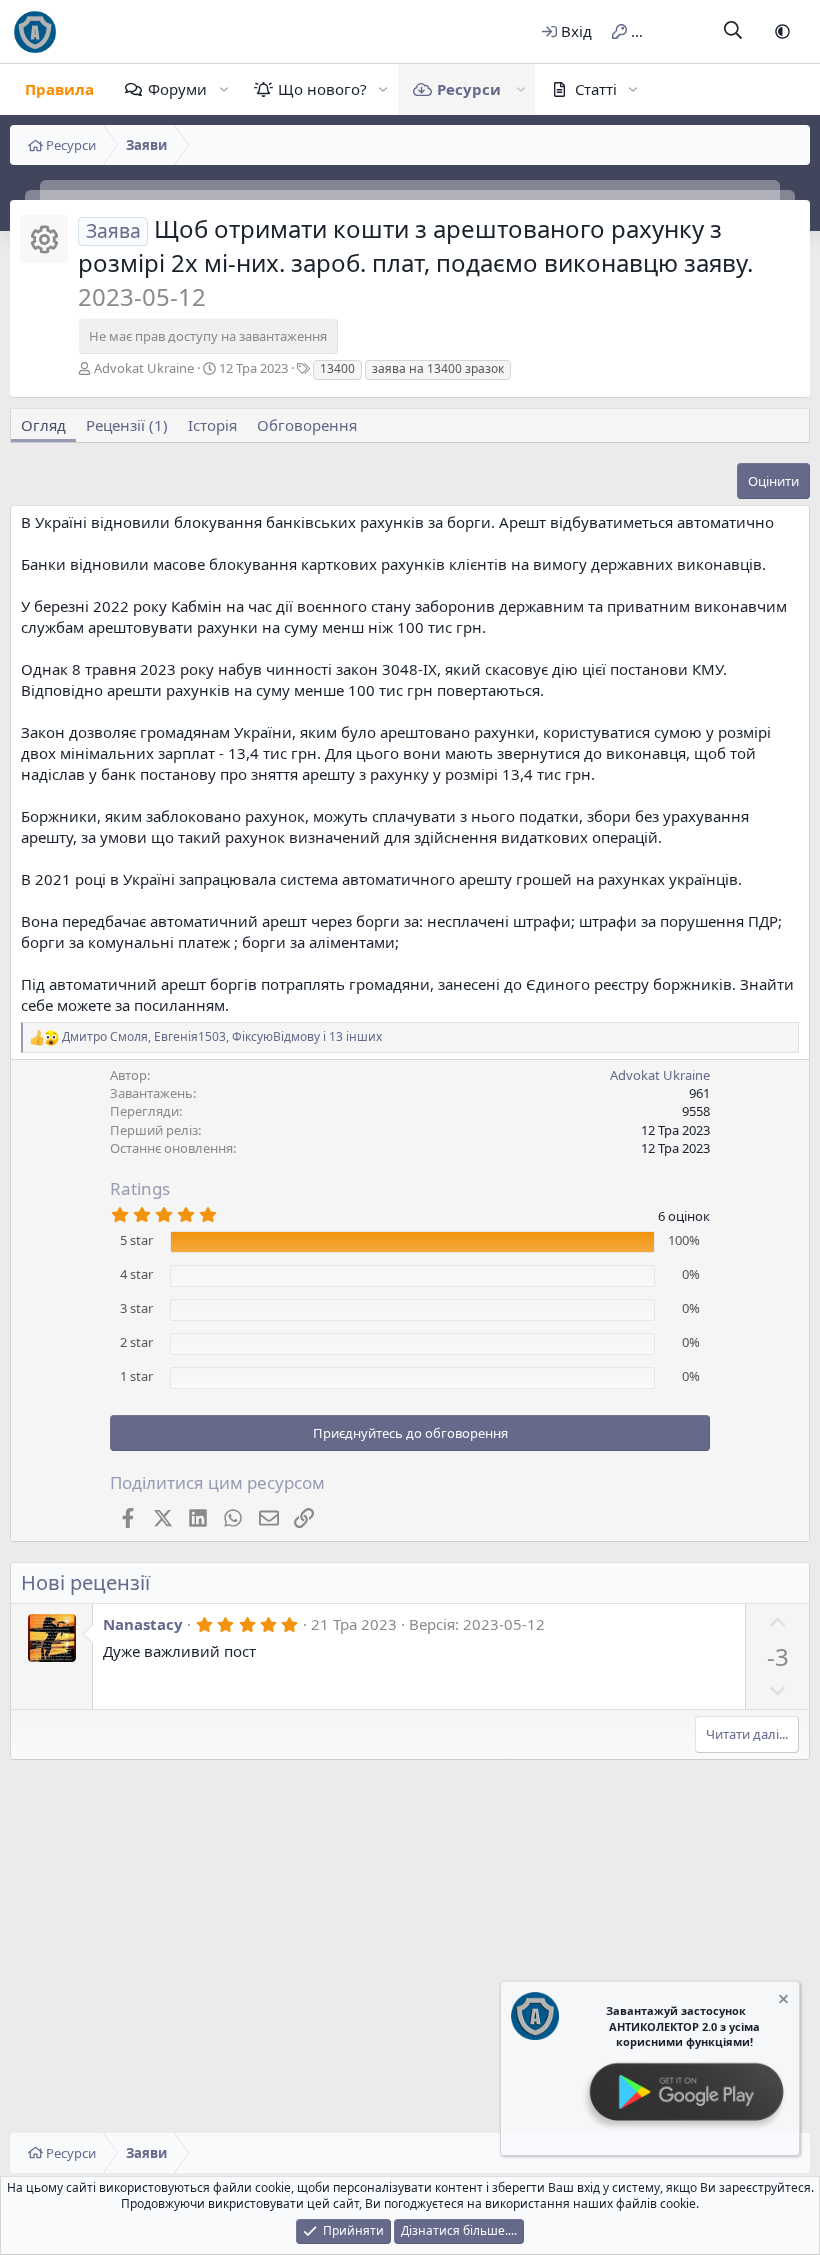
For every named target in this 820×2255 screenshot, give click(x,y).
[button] (782, 31)
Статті (596, 89)
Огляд (43, 425)
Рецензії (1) (127, 425)
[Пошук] (733, 31)
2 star (136, 1342)
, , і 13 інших (222, 1037)
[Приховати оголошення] (782, 2001)
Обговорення (307, 425)
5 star (136, 1240)
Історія (212, 425)
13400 (337, 368)
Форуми (177, 89)
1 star (136, 1376)
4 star (136, 1274)
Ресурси (469, 89)
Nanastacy (143, 1624)
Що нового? (322, 89)
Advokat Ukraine (144, 368)
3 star (136, 1308)
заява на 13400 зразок (438, 368)
